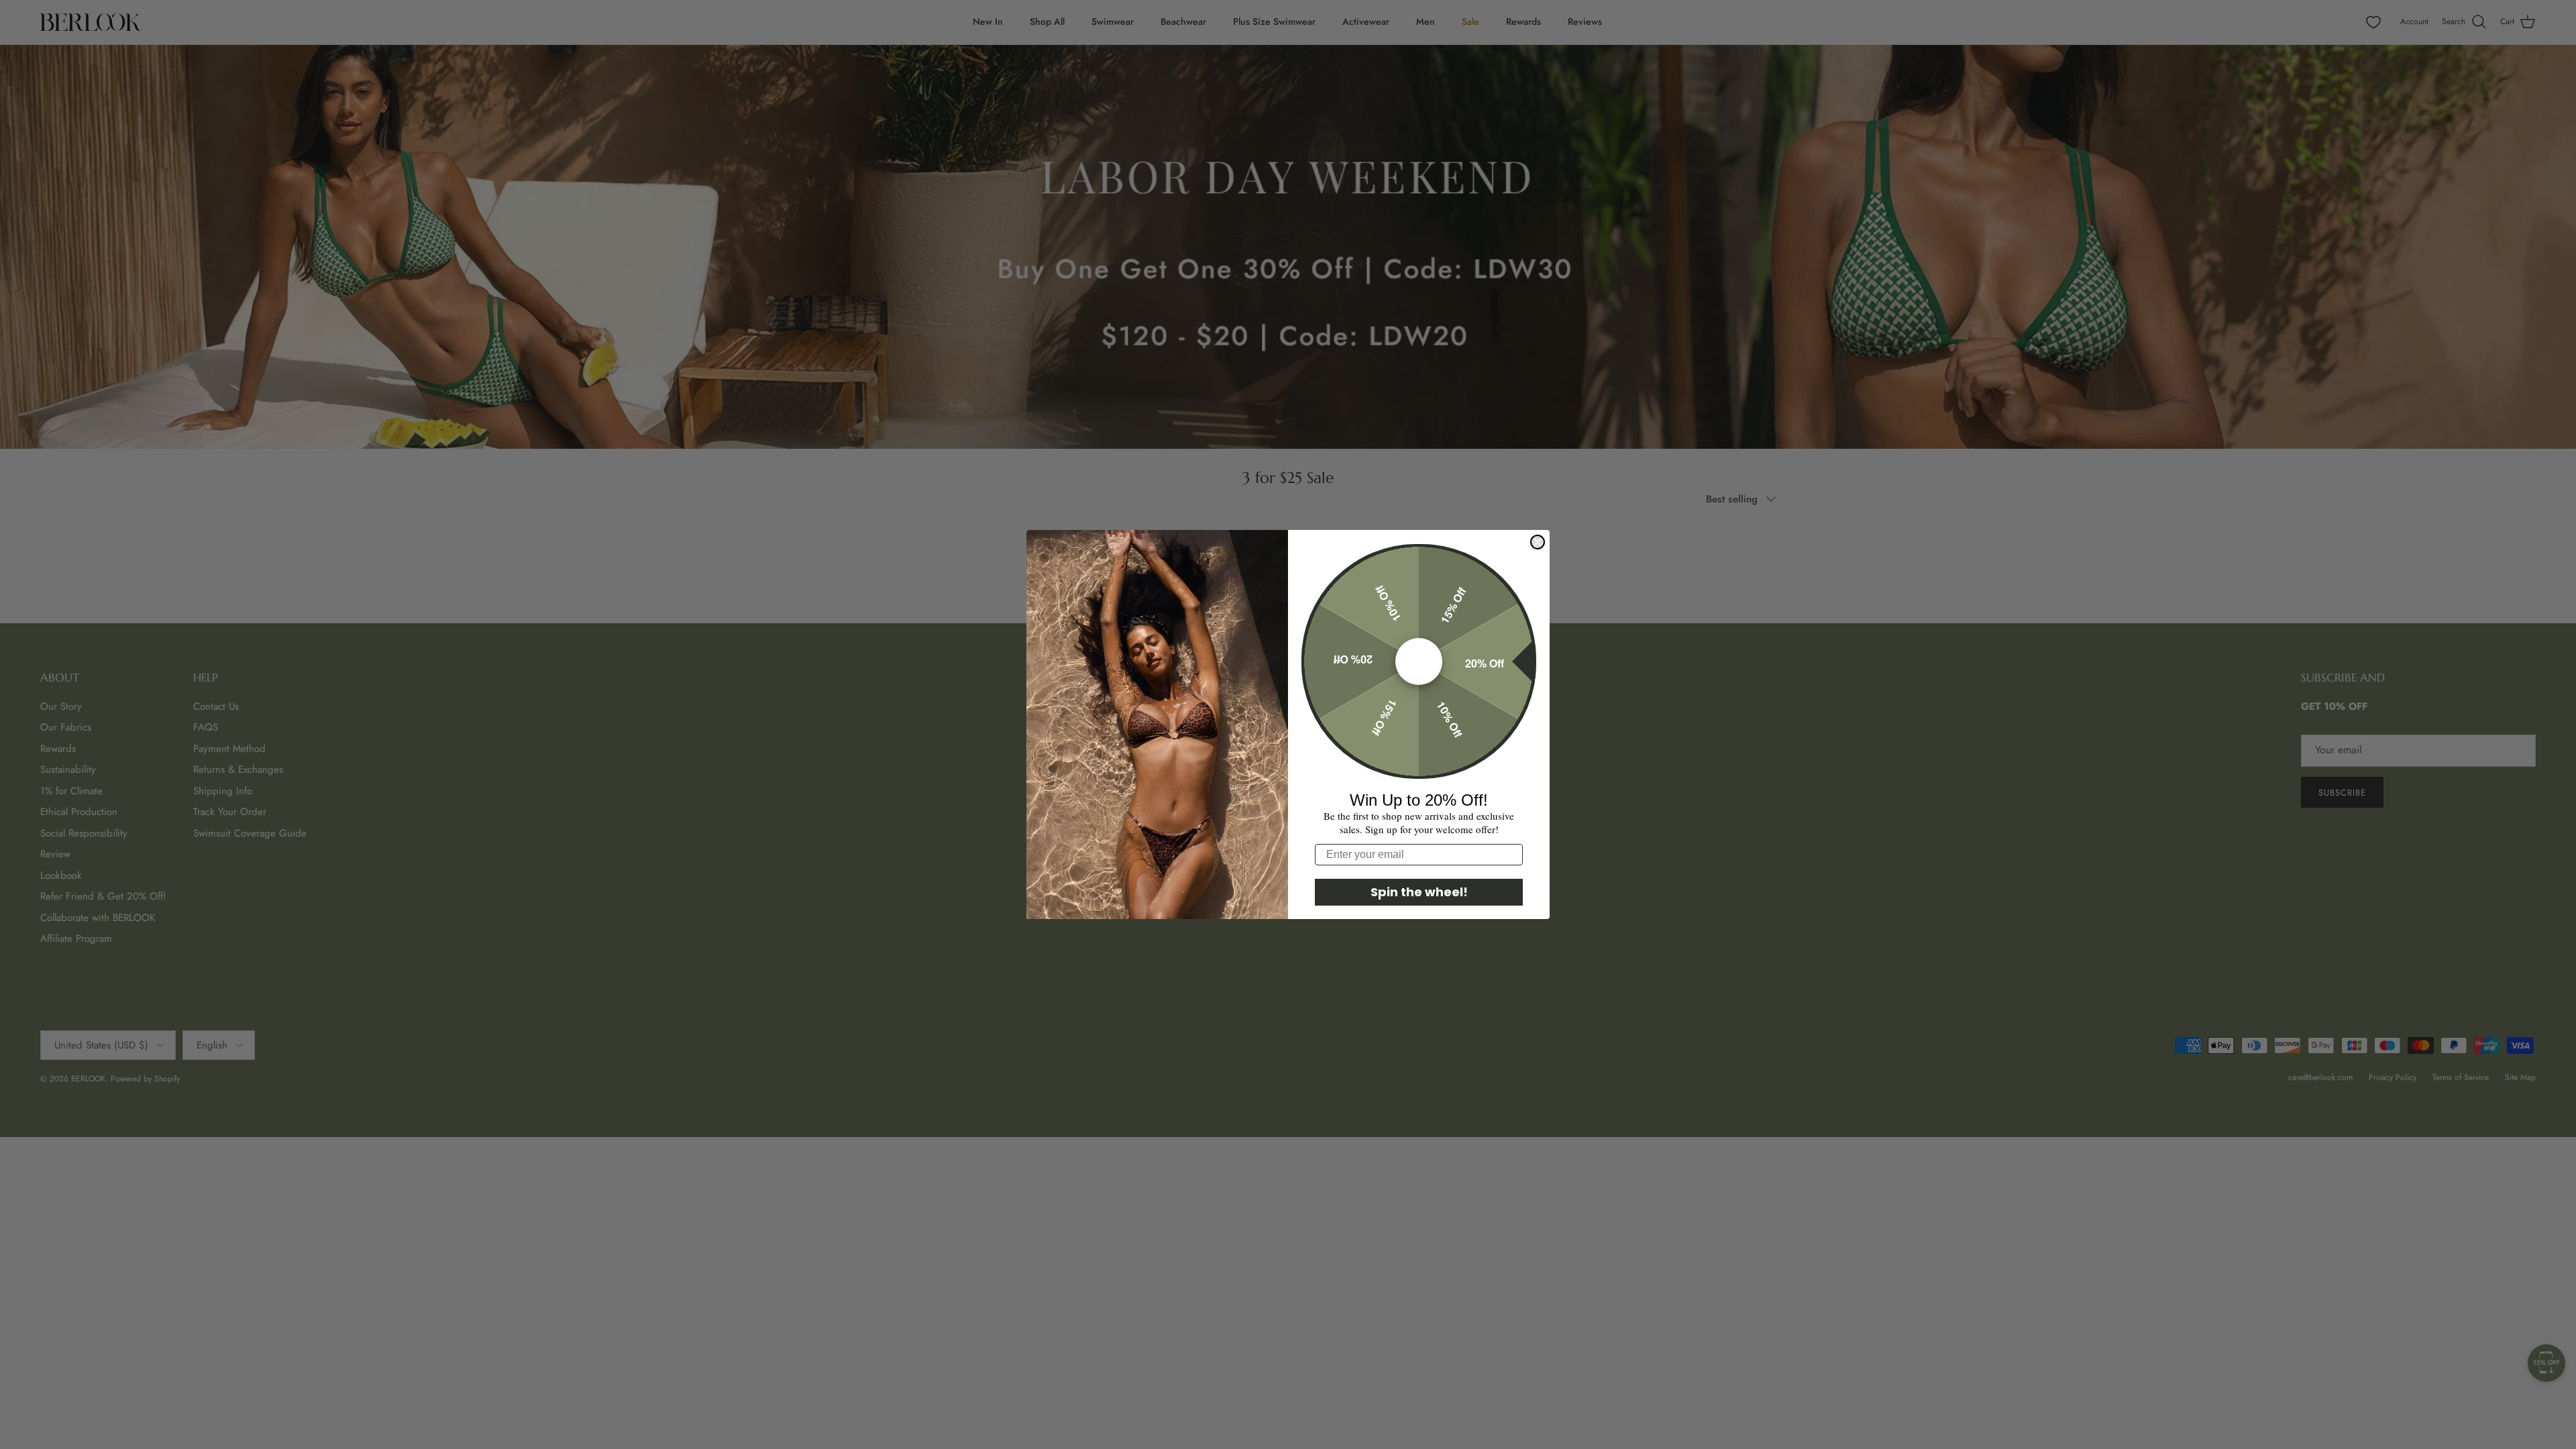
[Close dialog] (1538, 542)
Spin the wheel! (1419, 892)
